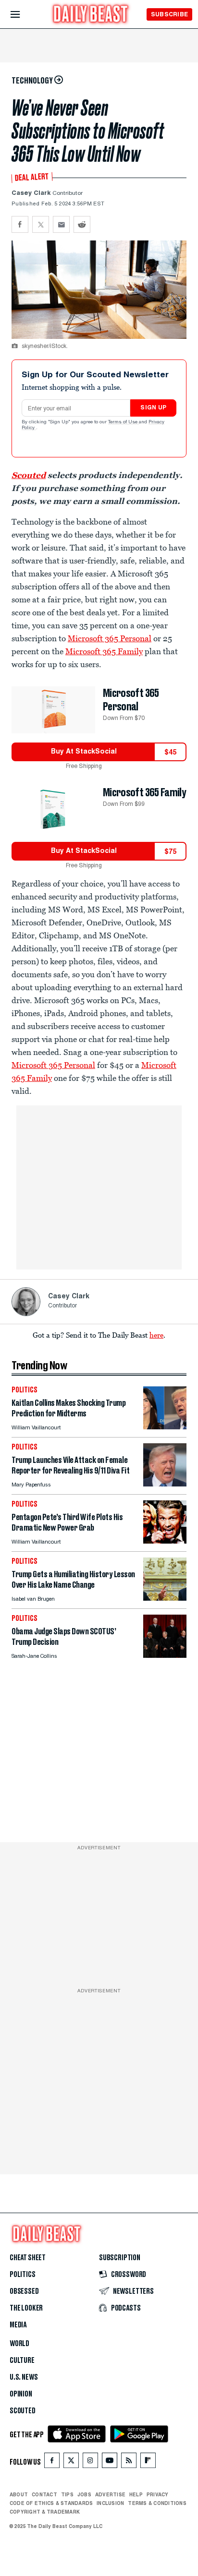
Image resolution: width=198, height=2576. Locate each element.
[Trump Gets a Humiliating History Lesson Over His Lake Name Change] (165, 1598)
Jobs (84, 2494)
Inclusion (110, 2503)
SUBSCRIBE (169, 14)
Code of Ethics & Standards (51, 2503)
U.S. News (24, 2377)
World (19, 2344)
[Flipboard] (148, 2462)
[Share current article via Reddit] (82, 224)
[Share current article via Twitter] (41, 224)
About (19, 2494)
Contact (44, 2494)
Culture (22, 2360)
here (156, 1335)
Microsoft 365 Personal (110, 638)
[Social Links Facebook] (52, 2462)
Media (18, 2325)
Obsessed (24, 2291)
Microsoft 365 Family (104, 651)
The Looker (26, 2308)
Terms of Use (124, 422)
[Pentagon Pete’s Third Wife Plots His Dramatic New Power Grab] (165, 1541)
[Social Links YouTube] (110, 2462)
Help (136, 2494)
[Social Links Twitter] (71, 2462)
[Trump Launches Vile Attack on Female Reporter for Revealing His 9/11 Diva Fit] (165, 1484)
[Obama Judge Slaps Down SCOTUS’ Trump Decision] (165, 1655)
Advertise (110, 2494)
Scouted (29, 475)
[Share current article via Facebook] (20, 224)
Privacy (158, 2494)
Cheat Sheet (28, 2258)
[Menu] (23, 15)
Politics (23, 2275)
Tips (67, 2494)
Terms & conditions (157, 2503)
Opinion (21, 2394)
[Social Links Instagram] (90, 2462)
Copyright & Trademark (45, 2512)
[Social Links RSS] (129, 2462)
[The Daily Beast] (91, 15)
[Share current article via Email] (61, 224)
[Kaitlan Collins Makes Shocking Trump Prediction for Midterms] (165, 1427)
